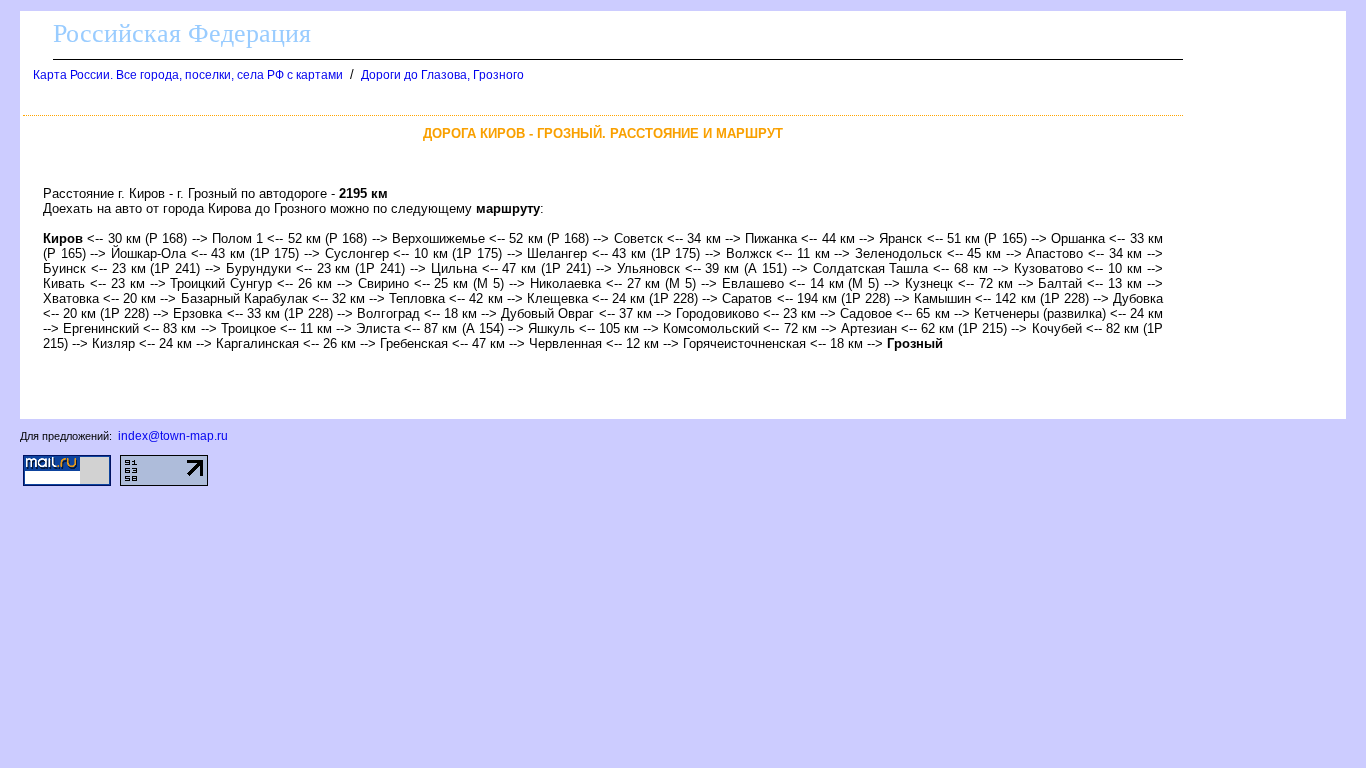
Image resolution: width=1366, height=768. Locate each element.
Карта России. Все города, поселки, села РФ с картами (188, 75)
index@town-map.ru (173, 436)
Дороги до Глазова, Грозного (442, 75)
